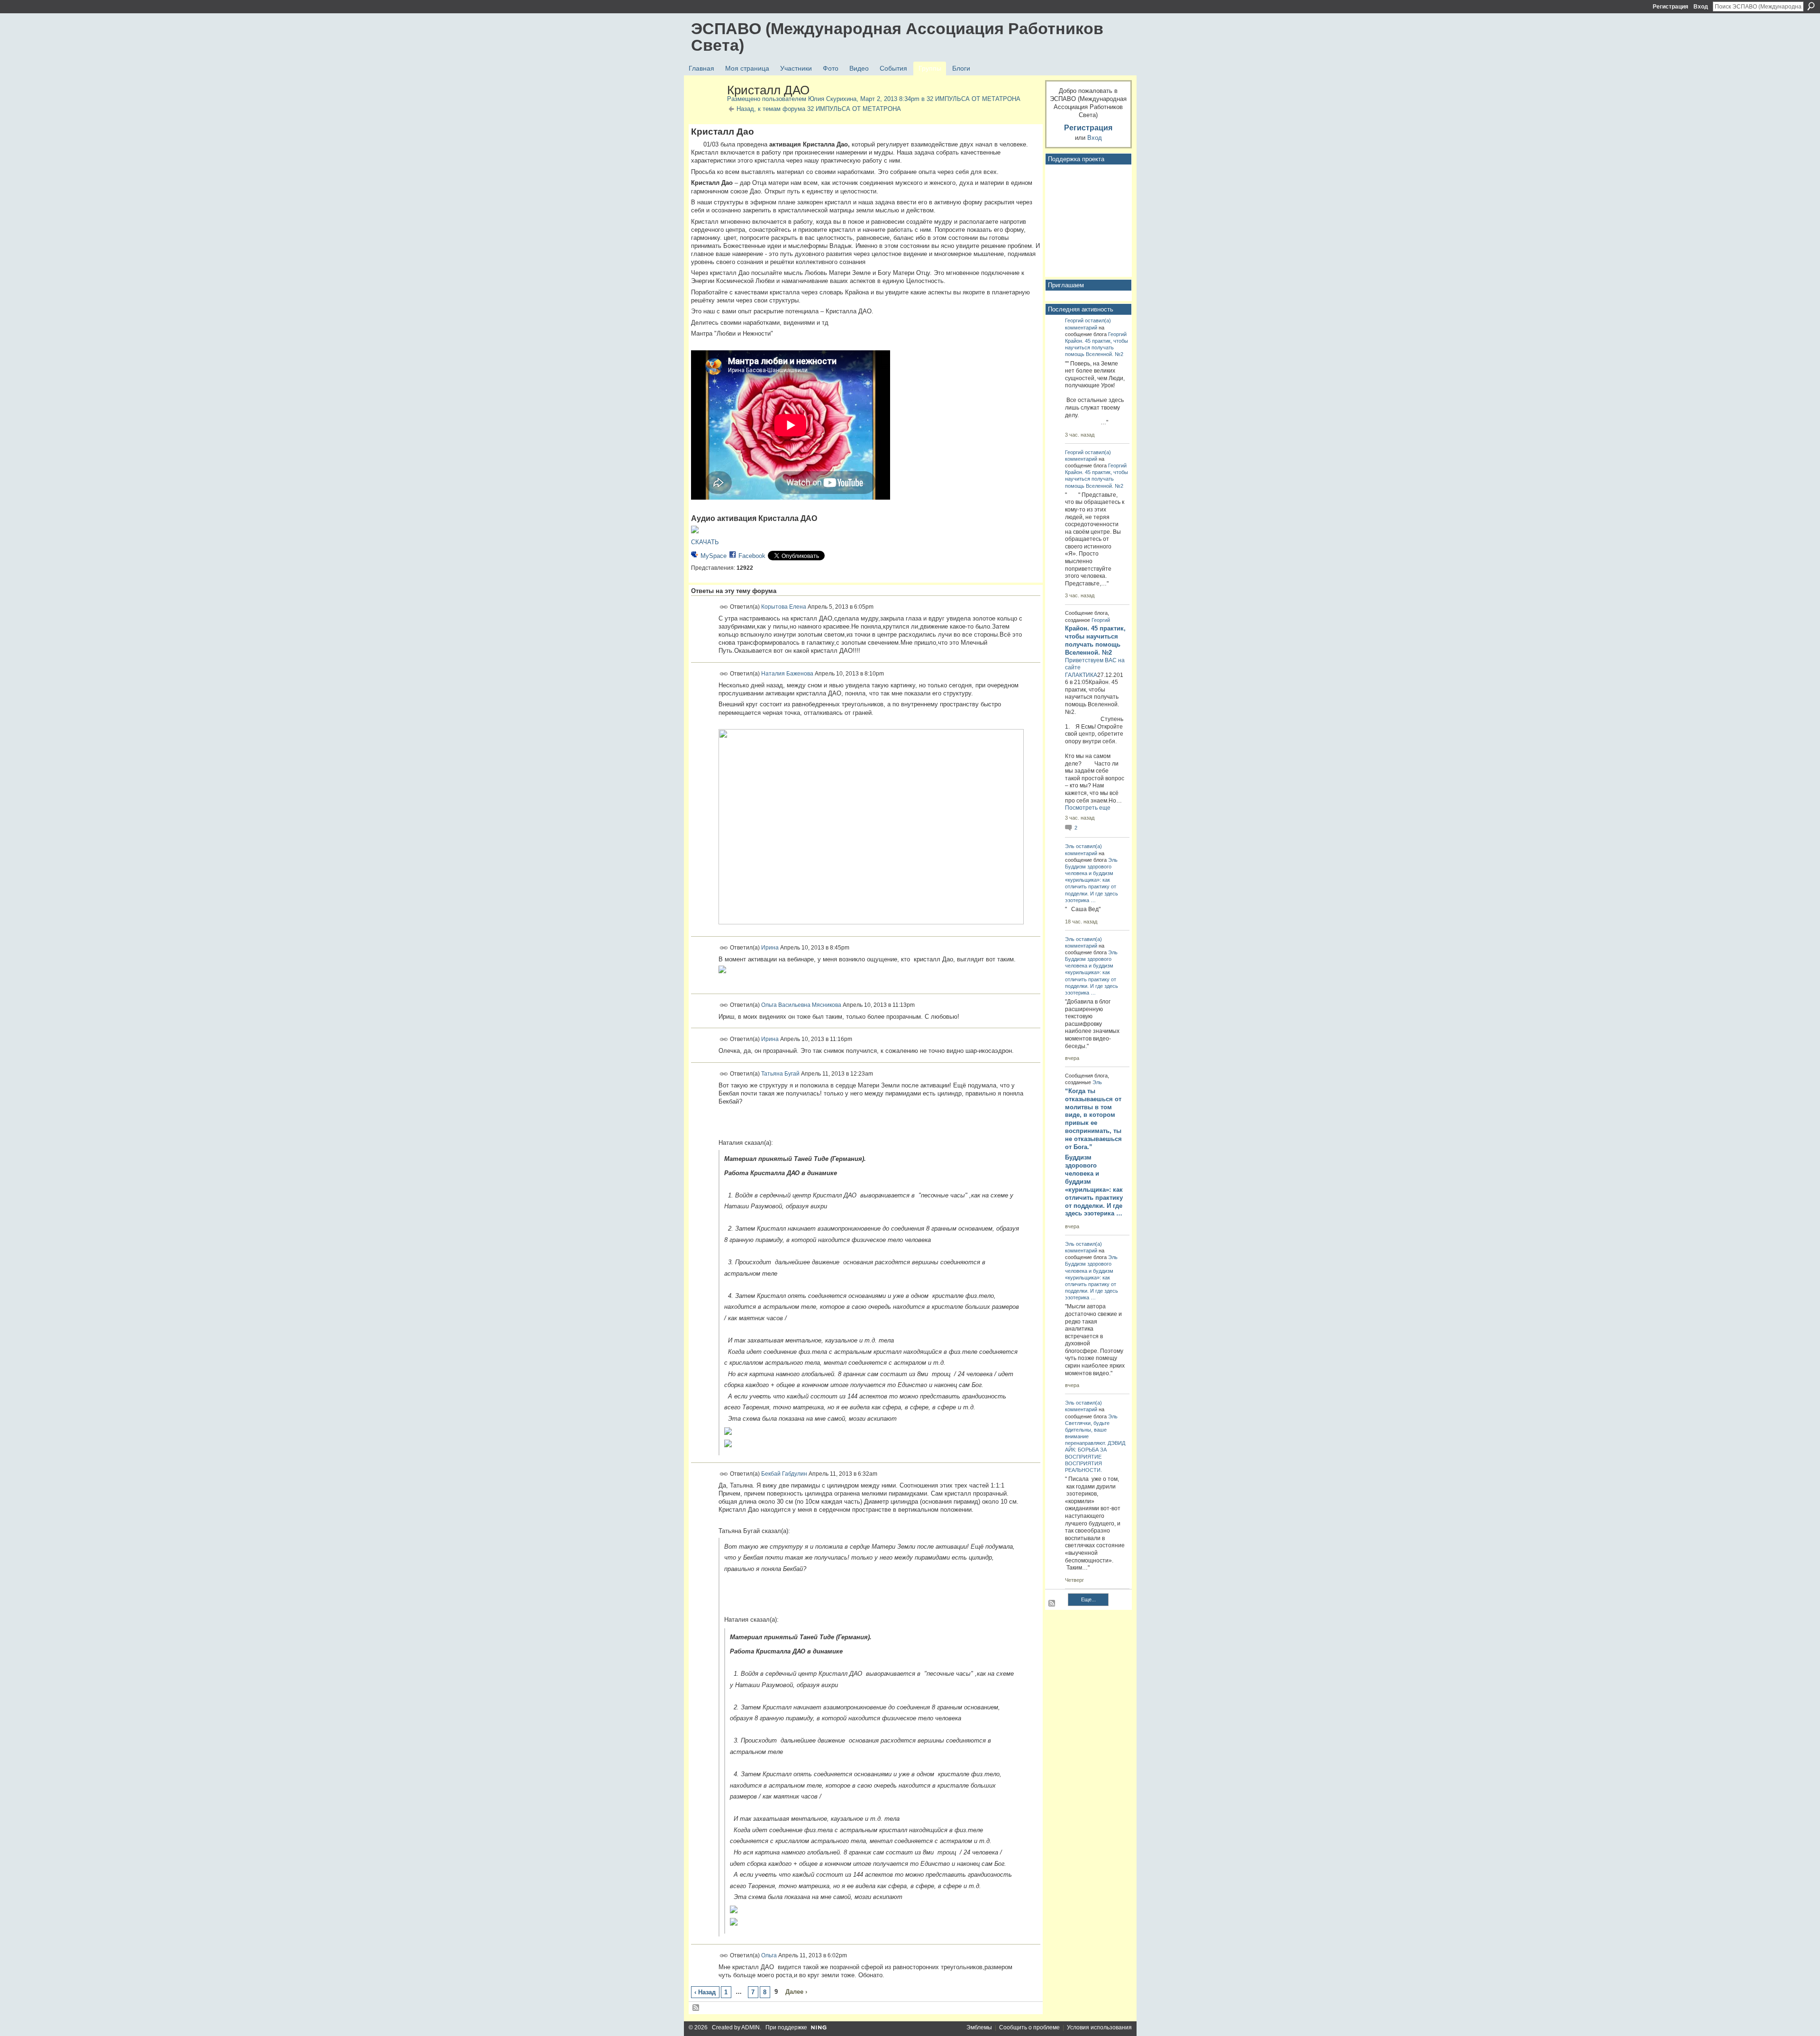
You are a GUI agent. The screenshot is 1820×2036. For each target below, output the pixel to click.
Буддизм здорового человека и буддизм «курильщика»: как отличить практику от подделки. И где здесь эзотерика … (1094, 1185)
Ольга (769, 1955)
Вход (1701, 7)
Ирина (770, 948)
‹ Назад (705, 1992)
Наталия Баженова (787, 674)
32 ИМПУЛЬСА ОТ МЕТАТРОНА (974, 99)
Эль (1070, 846)
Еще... (1088, 1599)
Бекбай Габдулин (784, 1474)
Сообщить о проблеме (1029, 2027)
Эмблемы (979, 2027)
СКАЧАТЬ (705, 542)
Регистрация (1670, 7)
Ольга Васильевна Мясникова (801, 1004)
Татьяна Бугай (780, 1073)
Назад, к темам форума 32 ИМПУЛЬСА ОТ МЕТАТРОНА (819, 109)
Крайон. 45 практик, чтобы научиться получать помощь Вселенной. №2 (1097, 347)
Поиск (1811, 6)
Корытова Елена (784, 607)
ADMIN (751, 2027)
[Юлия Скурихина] (706, 110)
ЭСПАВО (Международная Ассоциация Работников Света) (897, 37)
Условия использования (1099, 2027)
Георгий (1074, 320)
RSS (696, 2008)
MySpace (714, 556)
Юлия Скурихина (832, 99)
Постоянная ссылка (724, 607)
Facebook (752, 556)
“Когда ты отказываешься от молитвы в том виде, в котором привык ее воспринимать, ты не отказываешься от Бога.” (1093, 1119)
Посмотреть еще (1088, 808)
